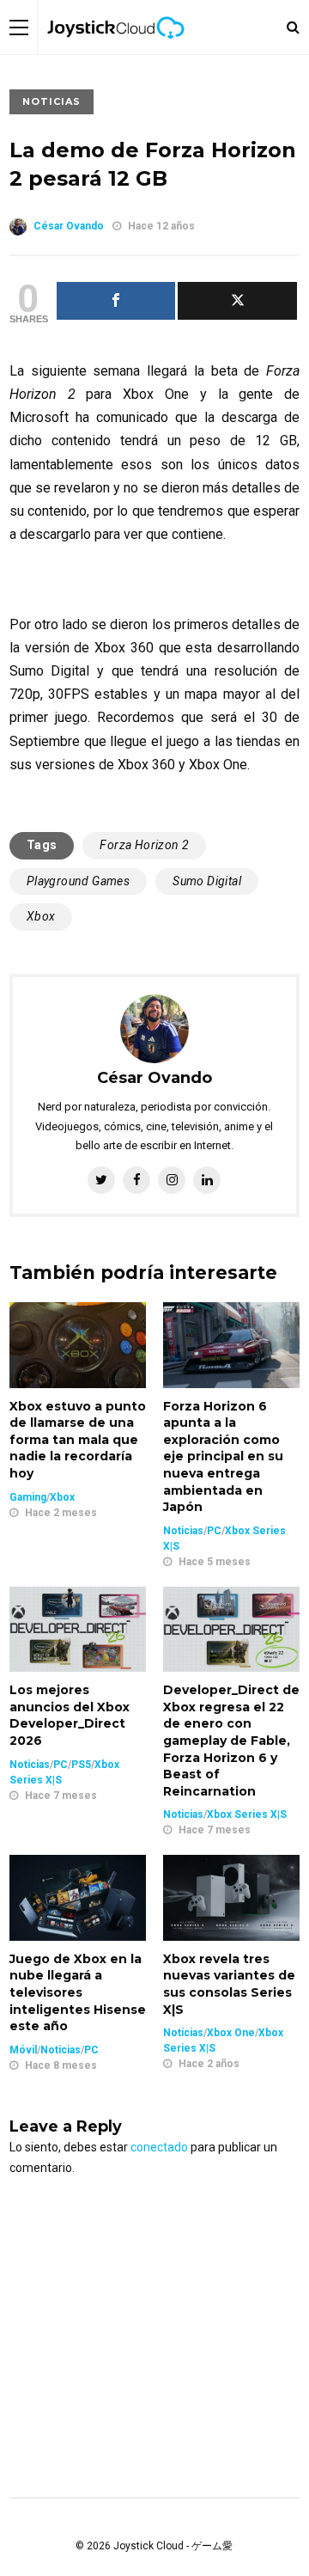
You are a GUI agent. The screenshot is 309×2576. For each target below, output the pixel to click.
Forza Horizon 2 (144, 845)
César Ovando (69, 226)
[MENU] (19, 27)
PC (214, 1531)
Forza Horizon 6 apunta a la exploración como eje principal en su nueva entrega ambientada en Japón (223, 1457)
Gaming (28, 1497)
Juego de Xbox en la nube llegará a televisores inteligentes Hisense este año (78, 1992)
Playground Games (78, 881)
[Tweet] (237, 301)
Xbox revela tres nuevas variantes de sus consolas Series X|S (229, 1984)
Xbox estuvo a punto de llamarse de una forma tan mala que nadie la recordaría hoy (78, 1440)
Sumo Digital (207, 881)
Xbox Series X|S (247, 1814)
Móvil (23, 2050)
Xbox (41, 916)
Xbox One (231, 2033)
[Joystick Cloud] (116, 51)
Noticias (51, 101)
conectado (159, 2147)
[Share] (116, 301)
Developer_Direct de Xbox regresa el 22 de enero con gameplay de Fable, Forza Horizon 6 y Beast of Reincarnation (231, 1741)
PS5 (81, 1765)
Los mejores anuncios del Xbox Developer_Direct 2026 (70, 1715)
